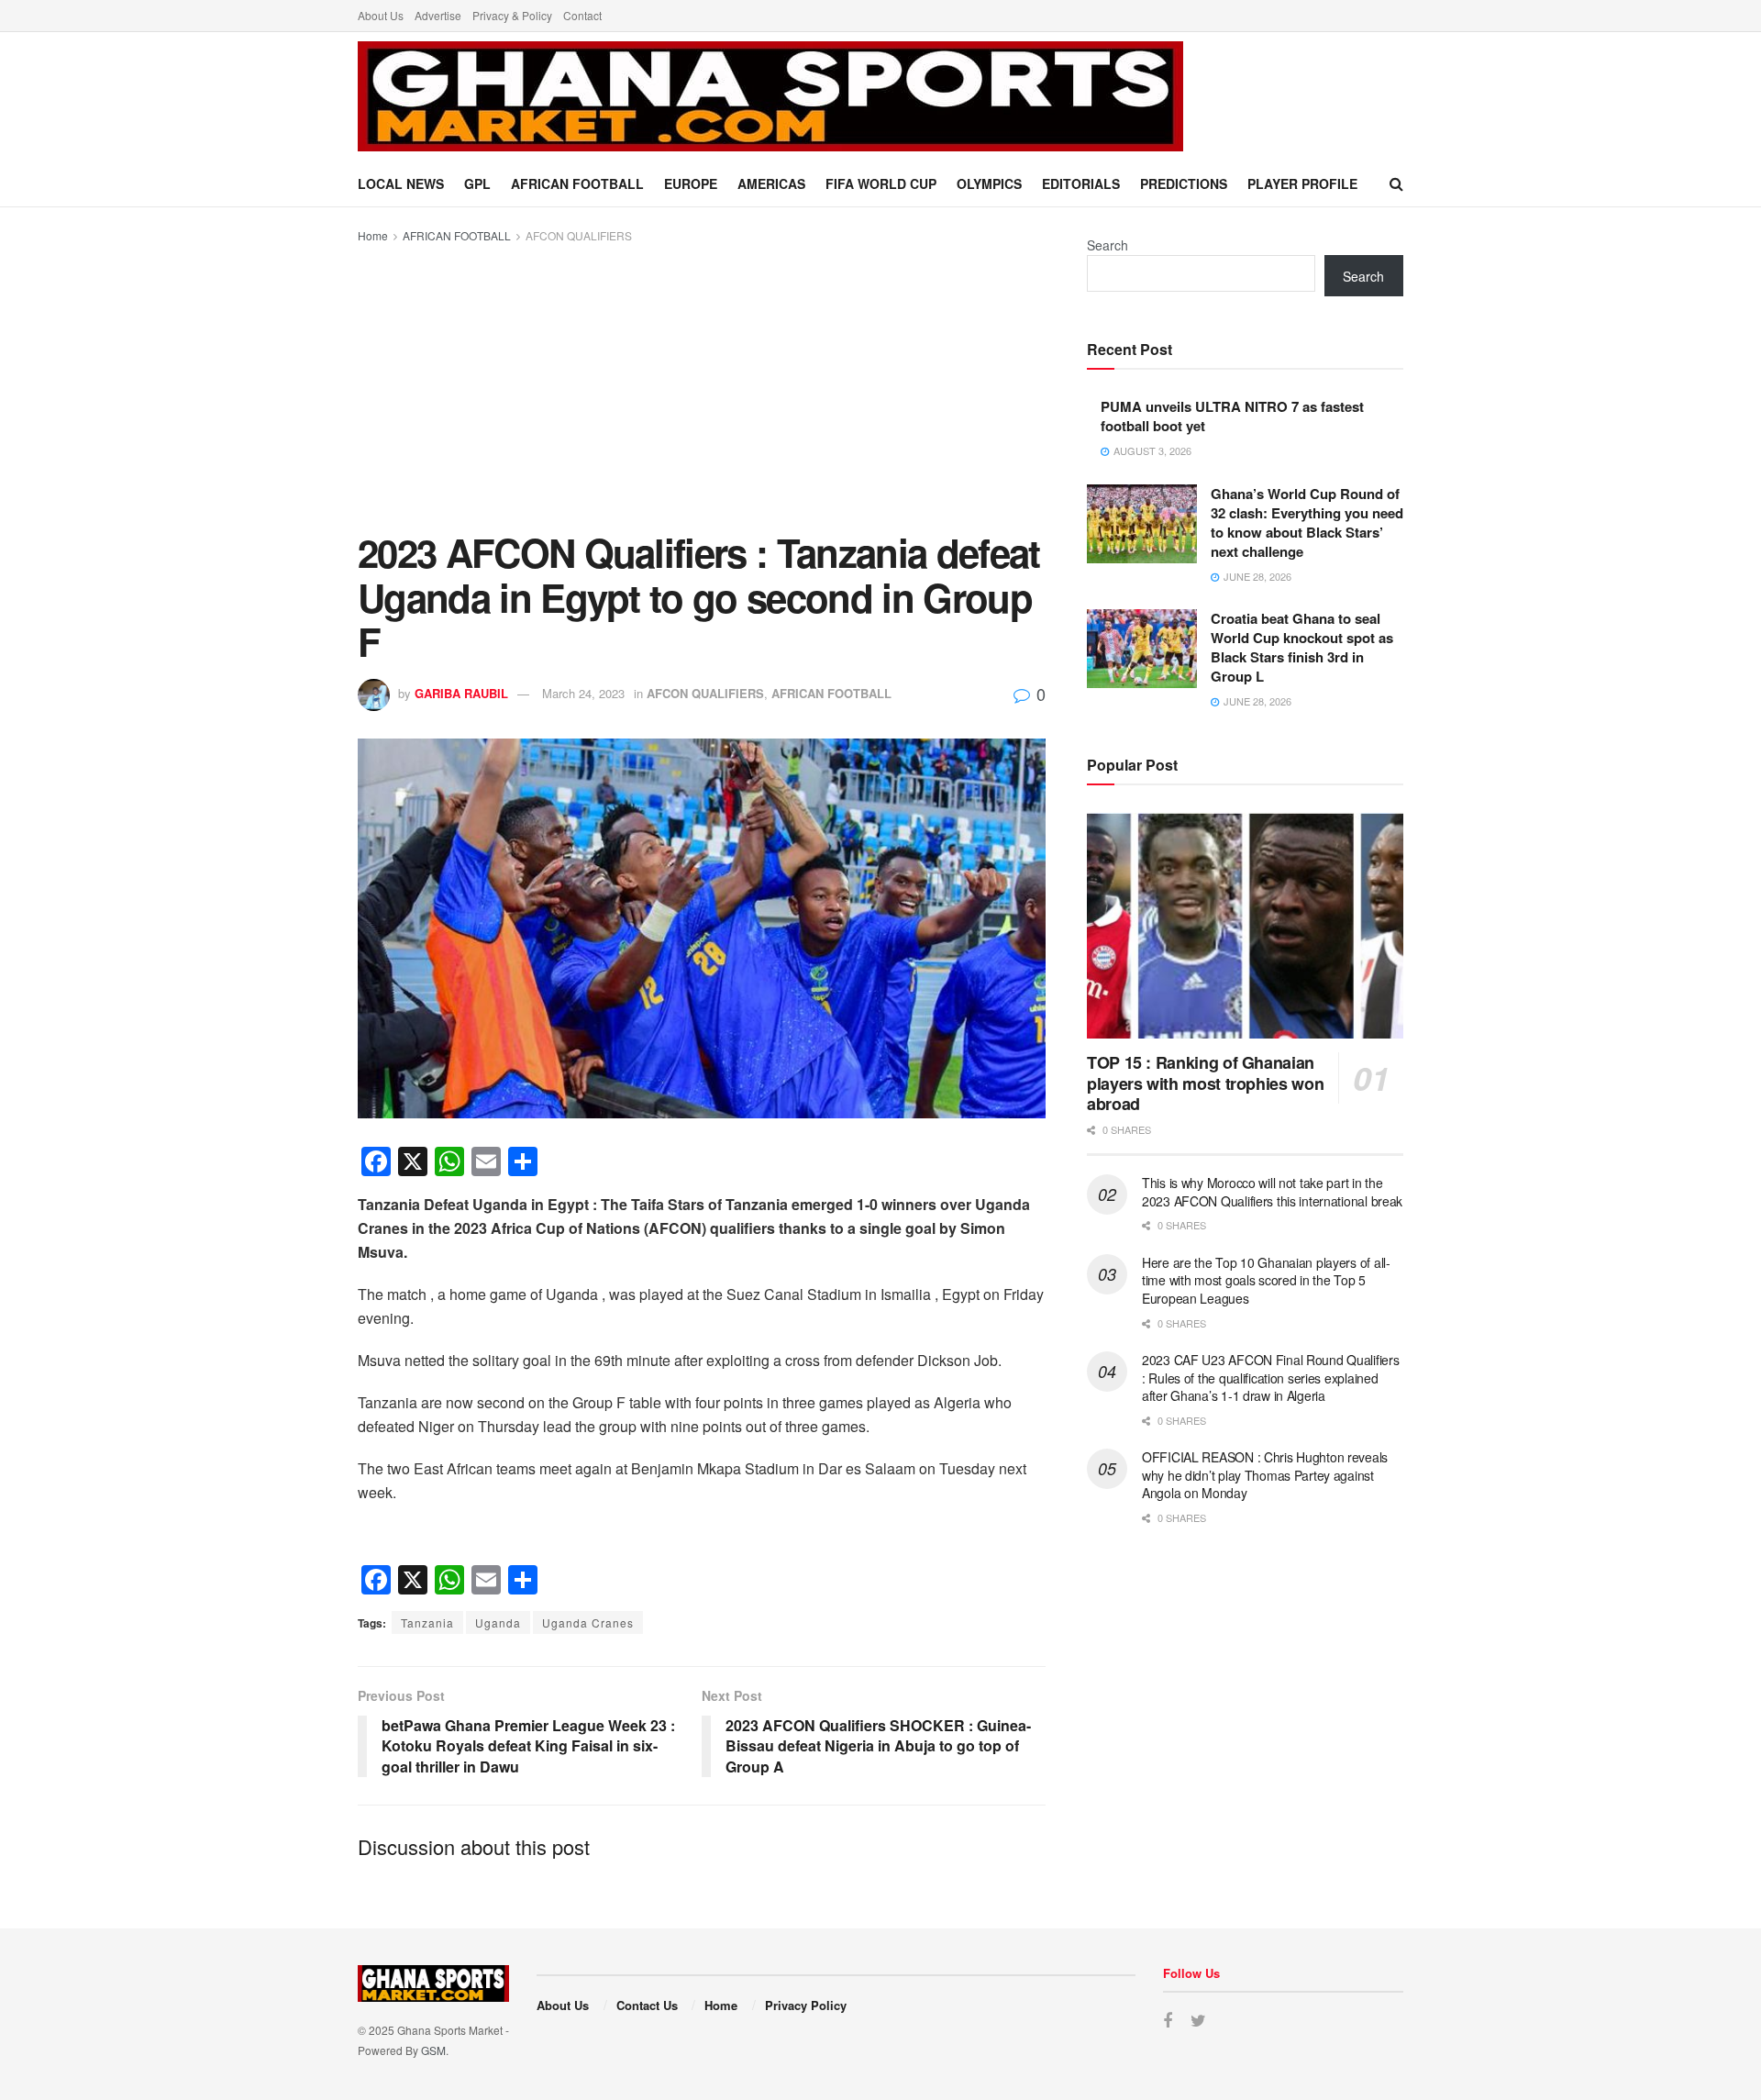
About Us (381, 15)
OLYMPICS (989, 183)
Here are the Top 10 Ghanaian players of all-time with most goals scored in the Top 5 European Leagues (1266, 1280)
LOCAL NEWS (401, 183)
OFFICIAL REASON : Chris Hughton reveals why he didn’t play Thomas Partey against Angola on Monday (1265, 1475)
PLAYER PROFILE (1302, 183)
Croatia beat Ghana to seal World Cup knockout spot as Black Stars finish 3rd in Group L (1302, 647)
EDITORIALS (1081, 183)
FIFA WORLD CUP (881, 183)
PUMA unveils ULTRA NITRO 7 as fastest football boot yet (1232, 416)
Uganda (498, 1622)
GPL (477, 183)
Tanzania (427, 1622)
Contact (582, 15)
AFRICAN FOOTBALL (577, 183)
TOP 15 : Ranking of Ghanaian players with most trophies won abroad (1205, 1083)
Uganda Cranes (588, 1622)
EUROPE (691, 183)
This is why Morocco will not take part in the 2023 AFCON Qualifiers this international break (1272, 1192)
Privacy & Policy (512, 15)
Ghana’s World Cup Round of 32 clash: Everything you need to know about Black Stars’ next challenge (1307, 522)
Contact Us (647, 2005)
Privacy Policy (806, 2005)
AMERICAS (771, 183)
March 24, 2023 (583, 693)
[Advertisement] (702, 383)
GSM (433, 2050)
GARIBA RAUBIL (461, 693)
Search (1108, 245)
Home (373, 235)
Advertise (438, 15)
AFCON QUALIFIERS (579, 235)
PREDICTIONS (1184, 183)
